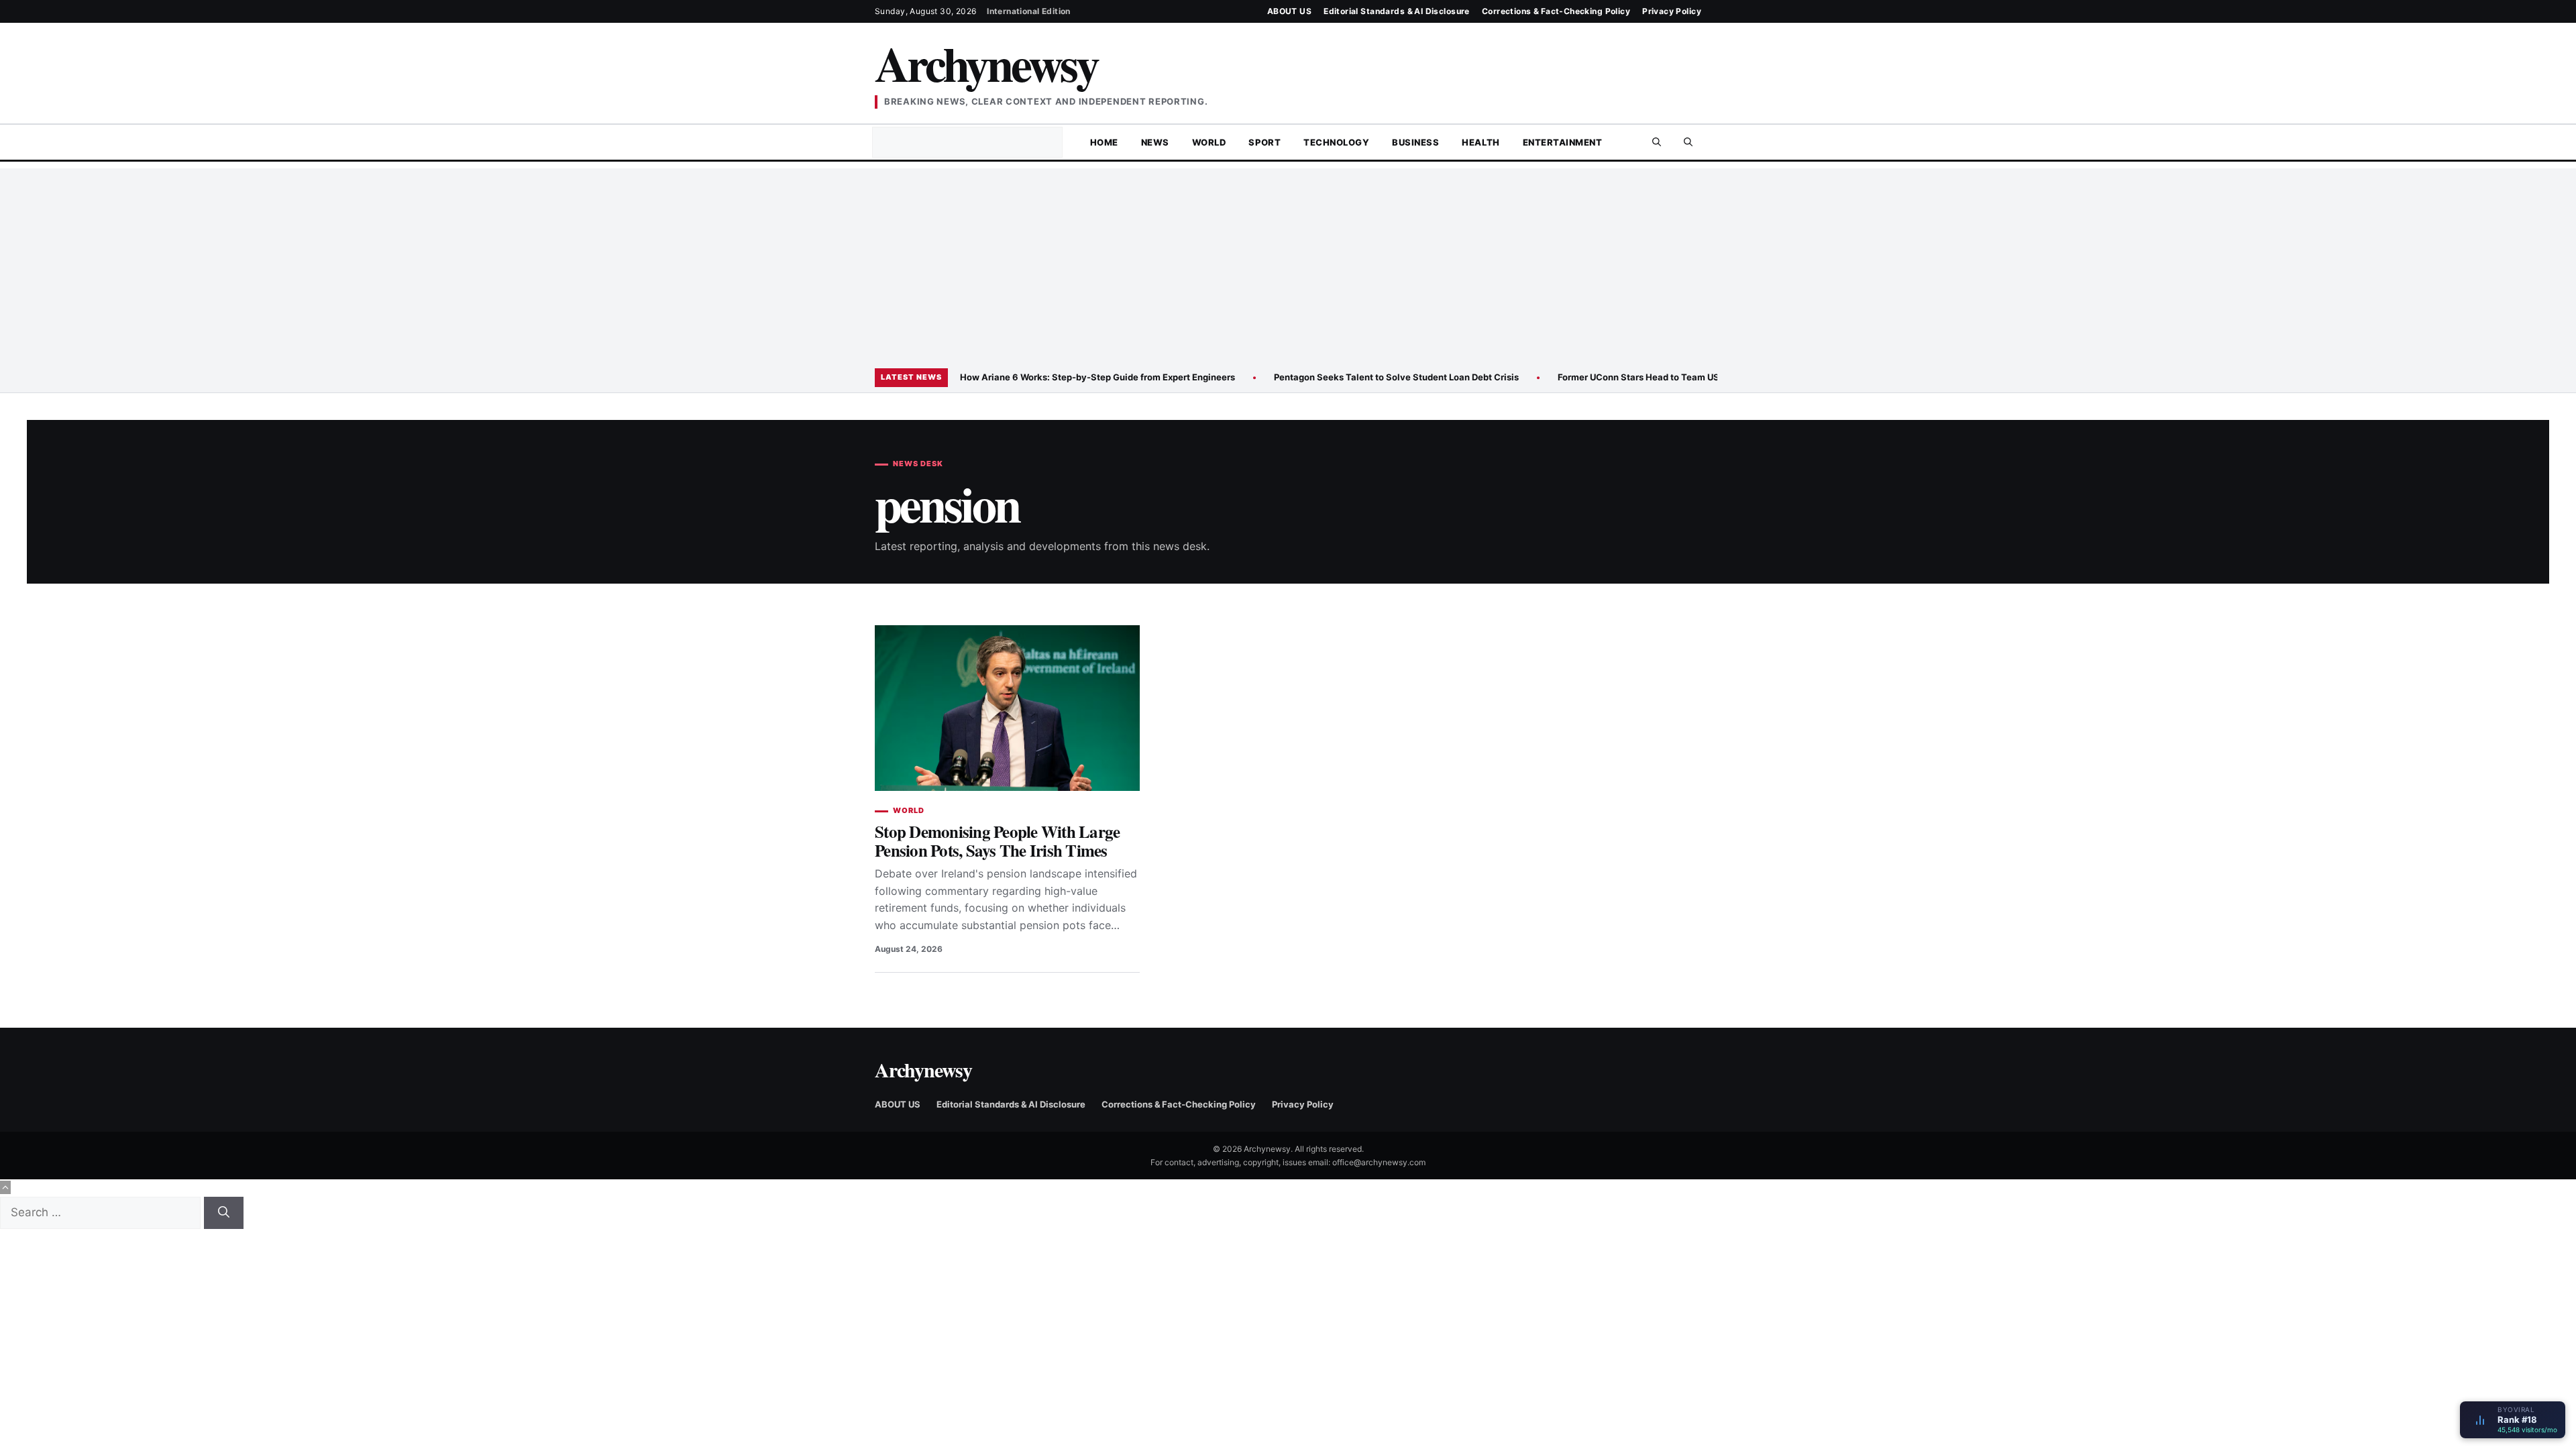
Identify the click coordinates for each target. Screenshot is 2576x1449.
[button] (1688, 142)
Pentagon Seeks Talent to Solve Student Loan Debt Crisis (1396, 377)
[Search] (224, 1213)
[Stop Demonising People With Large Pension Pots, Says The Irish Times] (1007, 708)
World (1209, 142)
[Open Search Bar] (1657, 142)
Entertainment (1563, 142)
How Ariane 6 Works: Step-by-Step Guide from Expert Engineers (1097, 377)
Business (1415, 142)
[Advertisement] (1288, 262)
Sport (1265, 142)
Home (1104, 142)
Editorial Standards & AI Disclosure (1397, 11)
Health (1481, 142)
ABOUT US (1289, 11)
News (1155, 142)
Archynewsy (986, 63)
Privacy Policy (1672, 11)
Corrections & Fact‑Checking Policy (1556, 11)
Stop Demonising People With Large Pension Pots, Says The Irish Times (997, 841)
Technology (1336, 142)
